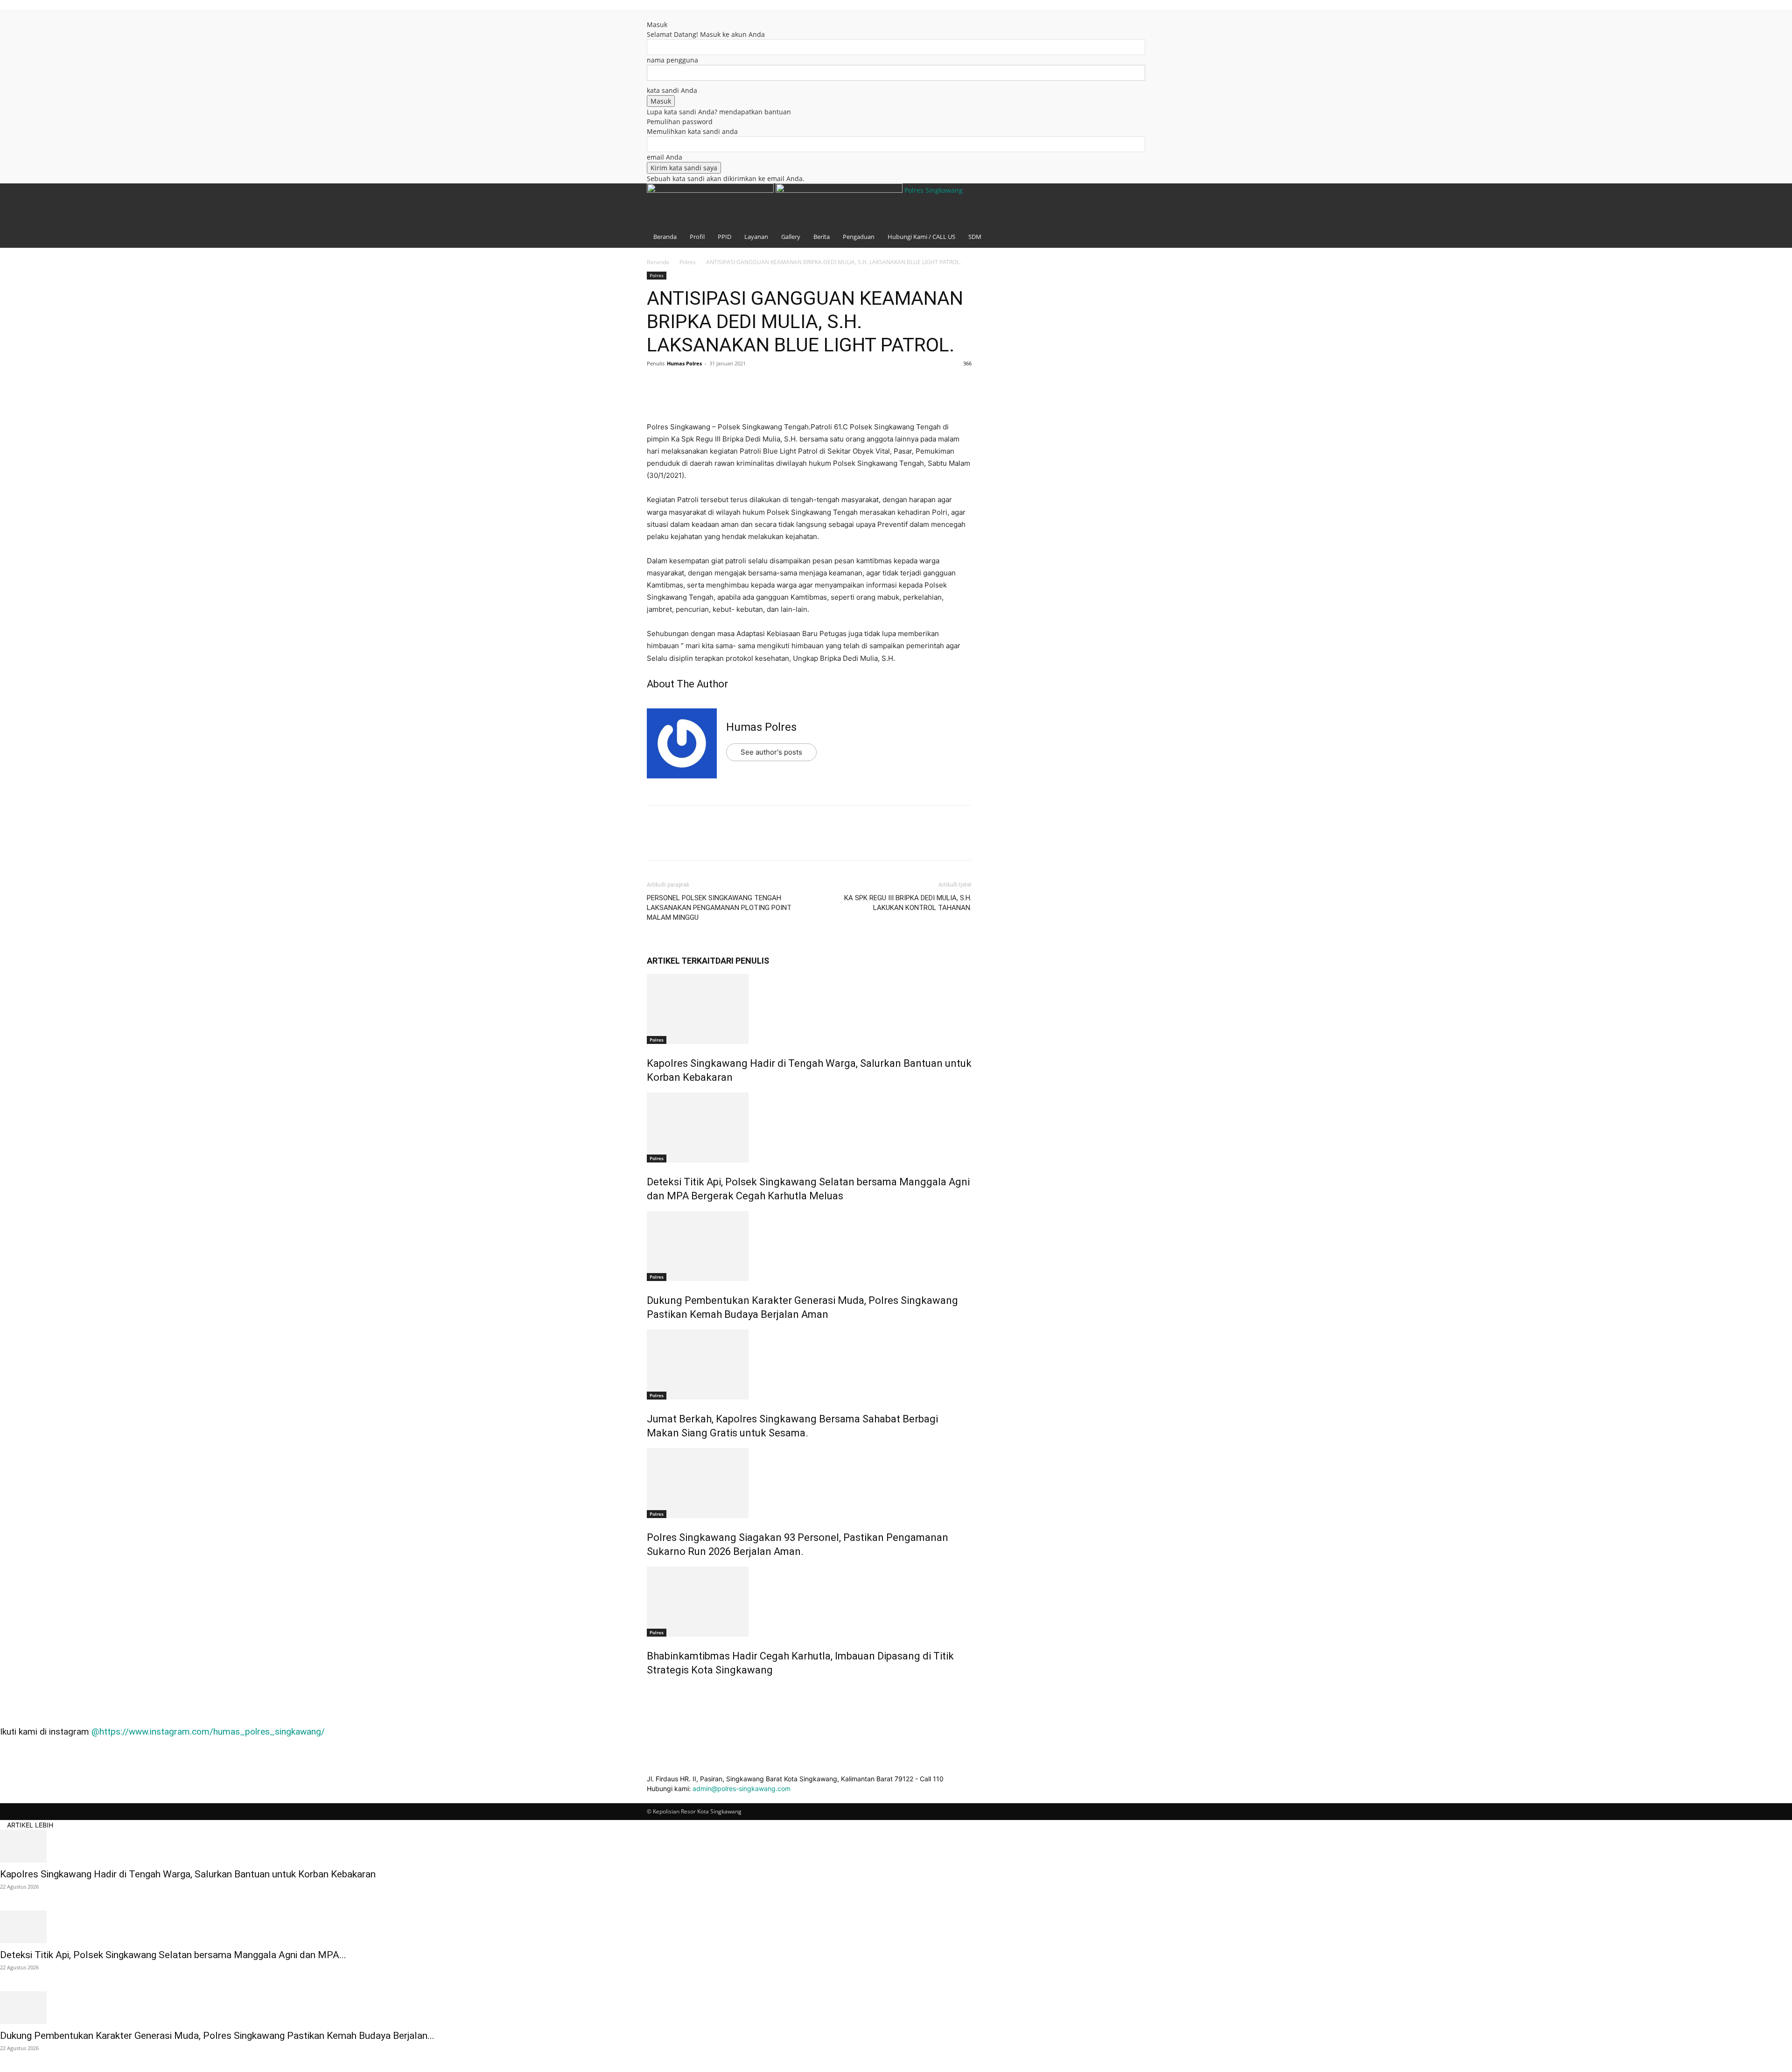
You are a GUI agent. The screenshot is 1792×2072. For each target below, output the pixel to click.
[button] (1117, 16)
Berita (822, 237)
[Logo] (711, 190)
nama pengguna (672, 60)
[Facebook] (1118, 29)
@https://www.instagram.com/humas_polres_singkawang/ (208, 1732)
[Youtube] (1131, 29)
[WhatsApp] (721, 385)
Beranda (665, 237)
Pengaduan (859, 237)
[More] (742, 385)
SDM (975, 237)
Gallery (791, 237)
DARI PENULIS (742, 961)
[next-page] (654, 1690)
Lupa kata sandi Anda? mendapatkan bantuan (719, 112)
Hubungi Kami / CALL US (921, 237)
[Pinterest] (699, 385)
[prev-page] (649, 1690)
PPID (724, 237)
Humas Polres (684, 363)
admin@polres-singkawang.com (742, 1788)
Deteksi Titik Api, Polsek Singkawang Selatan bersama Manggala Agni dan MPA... (173, 1955)
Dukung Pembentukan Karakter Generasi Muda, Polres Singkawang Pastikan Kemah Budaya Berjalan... (217, 2036)
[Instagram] (1125, 29)
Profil (697, 237)
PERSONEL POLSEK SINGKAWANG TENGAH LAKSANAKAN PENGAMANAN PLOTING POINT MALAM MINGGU (719, 908)
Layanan (756, 237)
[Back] (649, 15)
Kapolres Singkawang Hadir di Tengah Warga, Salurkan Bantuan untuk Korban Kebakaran (188, 1874)
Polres (688, 262)
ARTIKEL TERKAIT (681, 961)
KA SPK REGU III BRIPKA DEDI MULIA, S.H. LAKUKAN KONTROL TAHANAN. (908, 903)
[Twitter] (678, 385)
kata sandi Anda (672, 90)
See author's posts (771, 752)
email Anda (665, 157)
